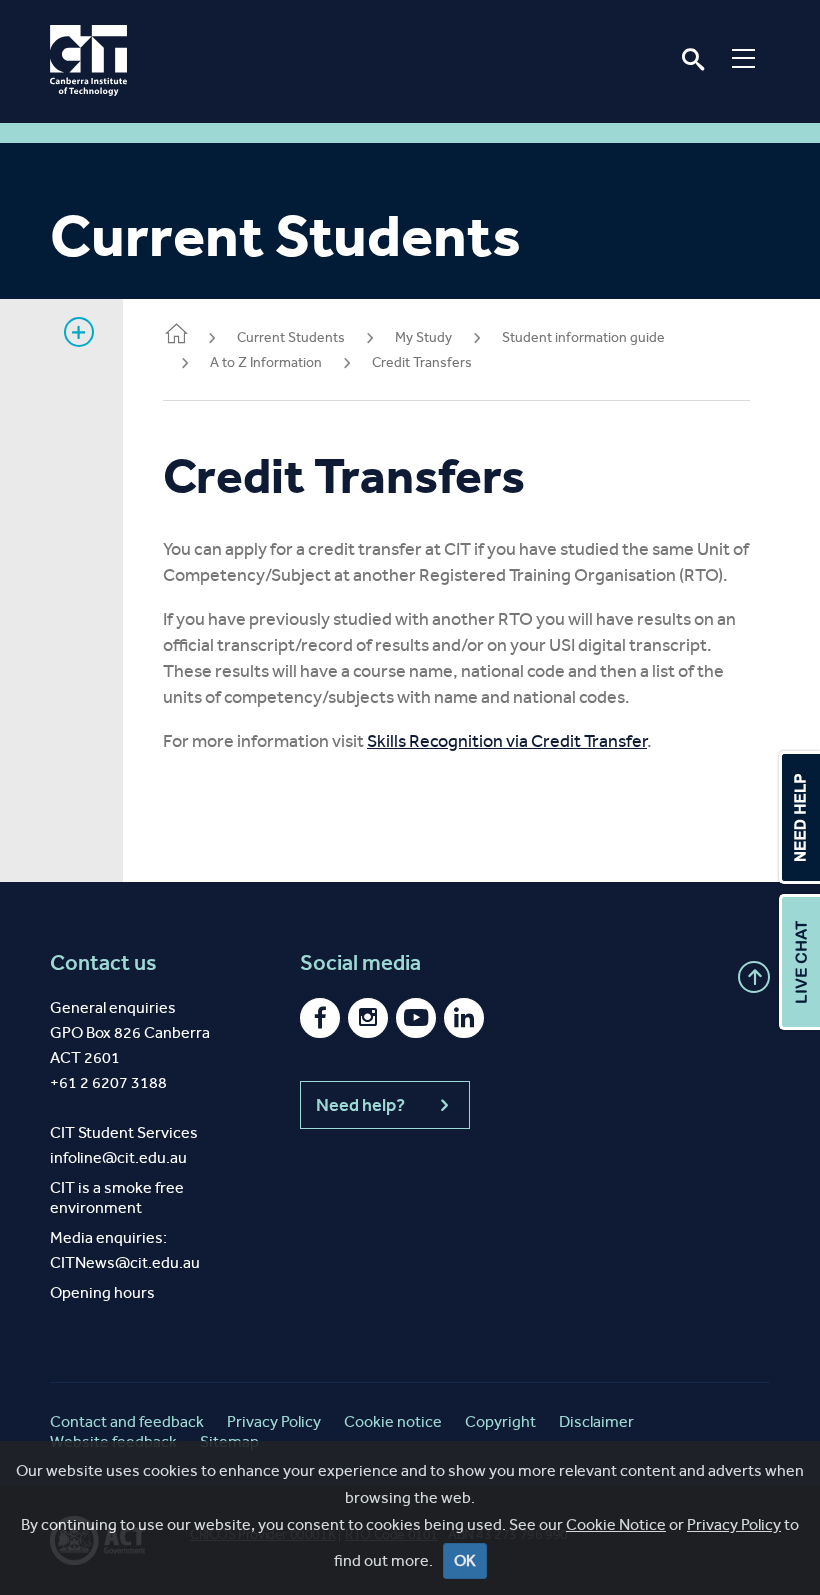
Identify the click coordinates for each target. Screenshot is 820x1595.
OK (465, 1560)
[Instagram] (368, 1018)
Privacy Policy (734, 1524)
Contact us (103, 963)
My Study (423, 337)
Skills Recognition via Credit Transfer (507, 741)
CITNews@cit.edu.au (125, 1262)
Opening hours (102, 1292)
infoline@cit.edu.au (118, 1157)
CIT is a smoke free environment (117, 1197)
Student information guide (583, 337)
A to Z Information (266, 362)
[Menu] (743, 58)
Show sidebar (79, 332)
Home (175, 338)
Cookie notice (393, 1421)
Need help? (360, 1105)
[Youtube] (416, 1018)
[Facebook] (320, 1018)
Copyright (500, 1421)
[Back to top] (754, 977)
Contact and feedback (127, 1421)
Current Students (291, 337)
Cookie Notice (616, 1524)
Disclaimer (596, 1421)
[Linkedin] (464, 1018)
